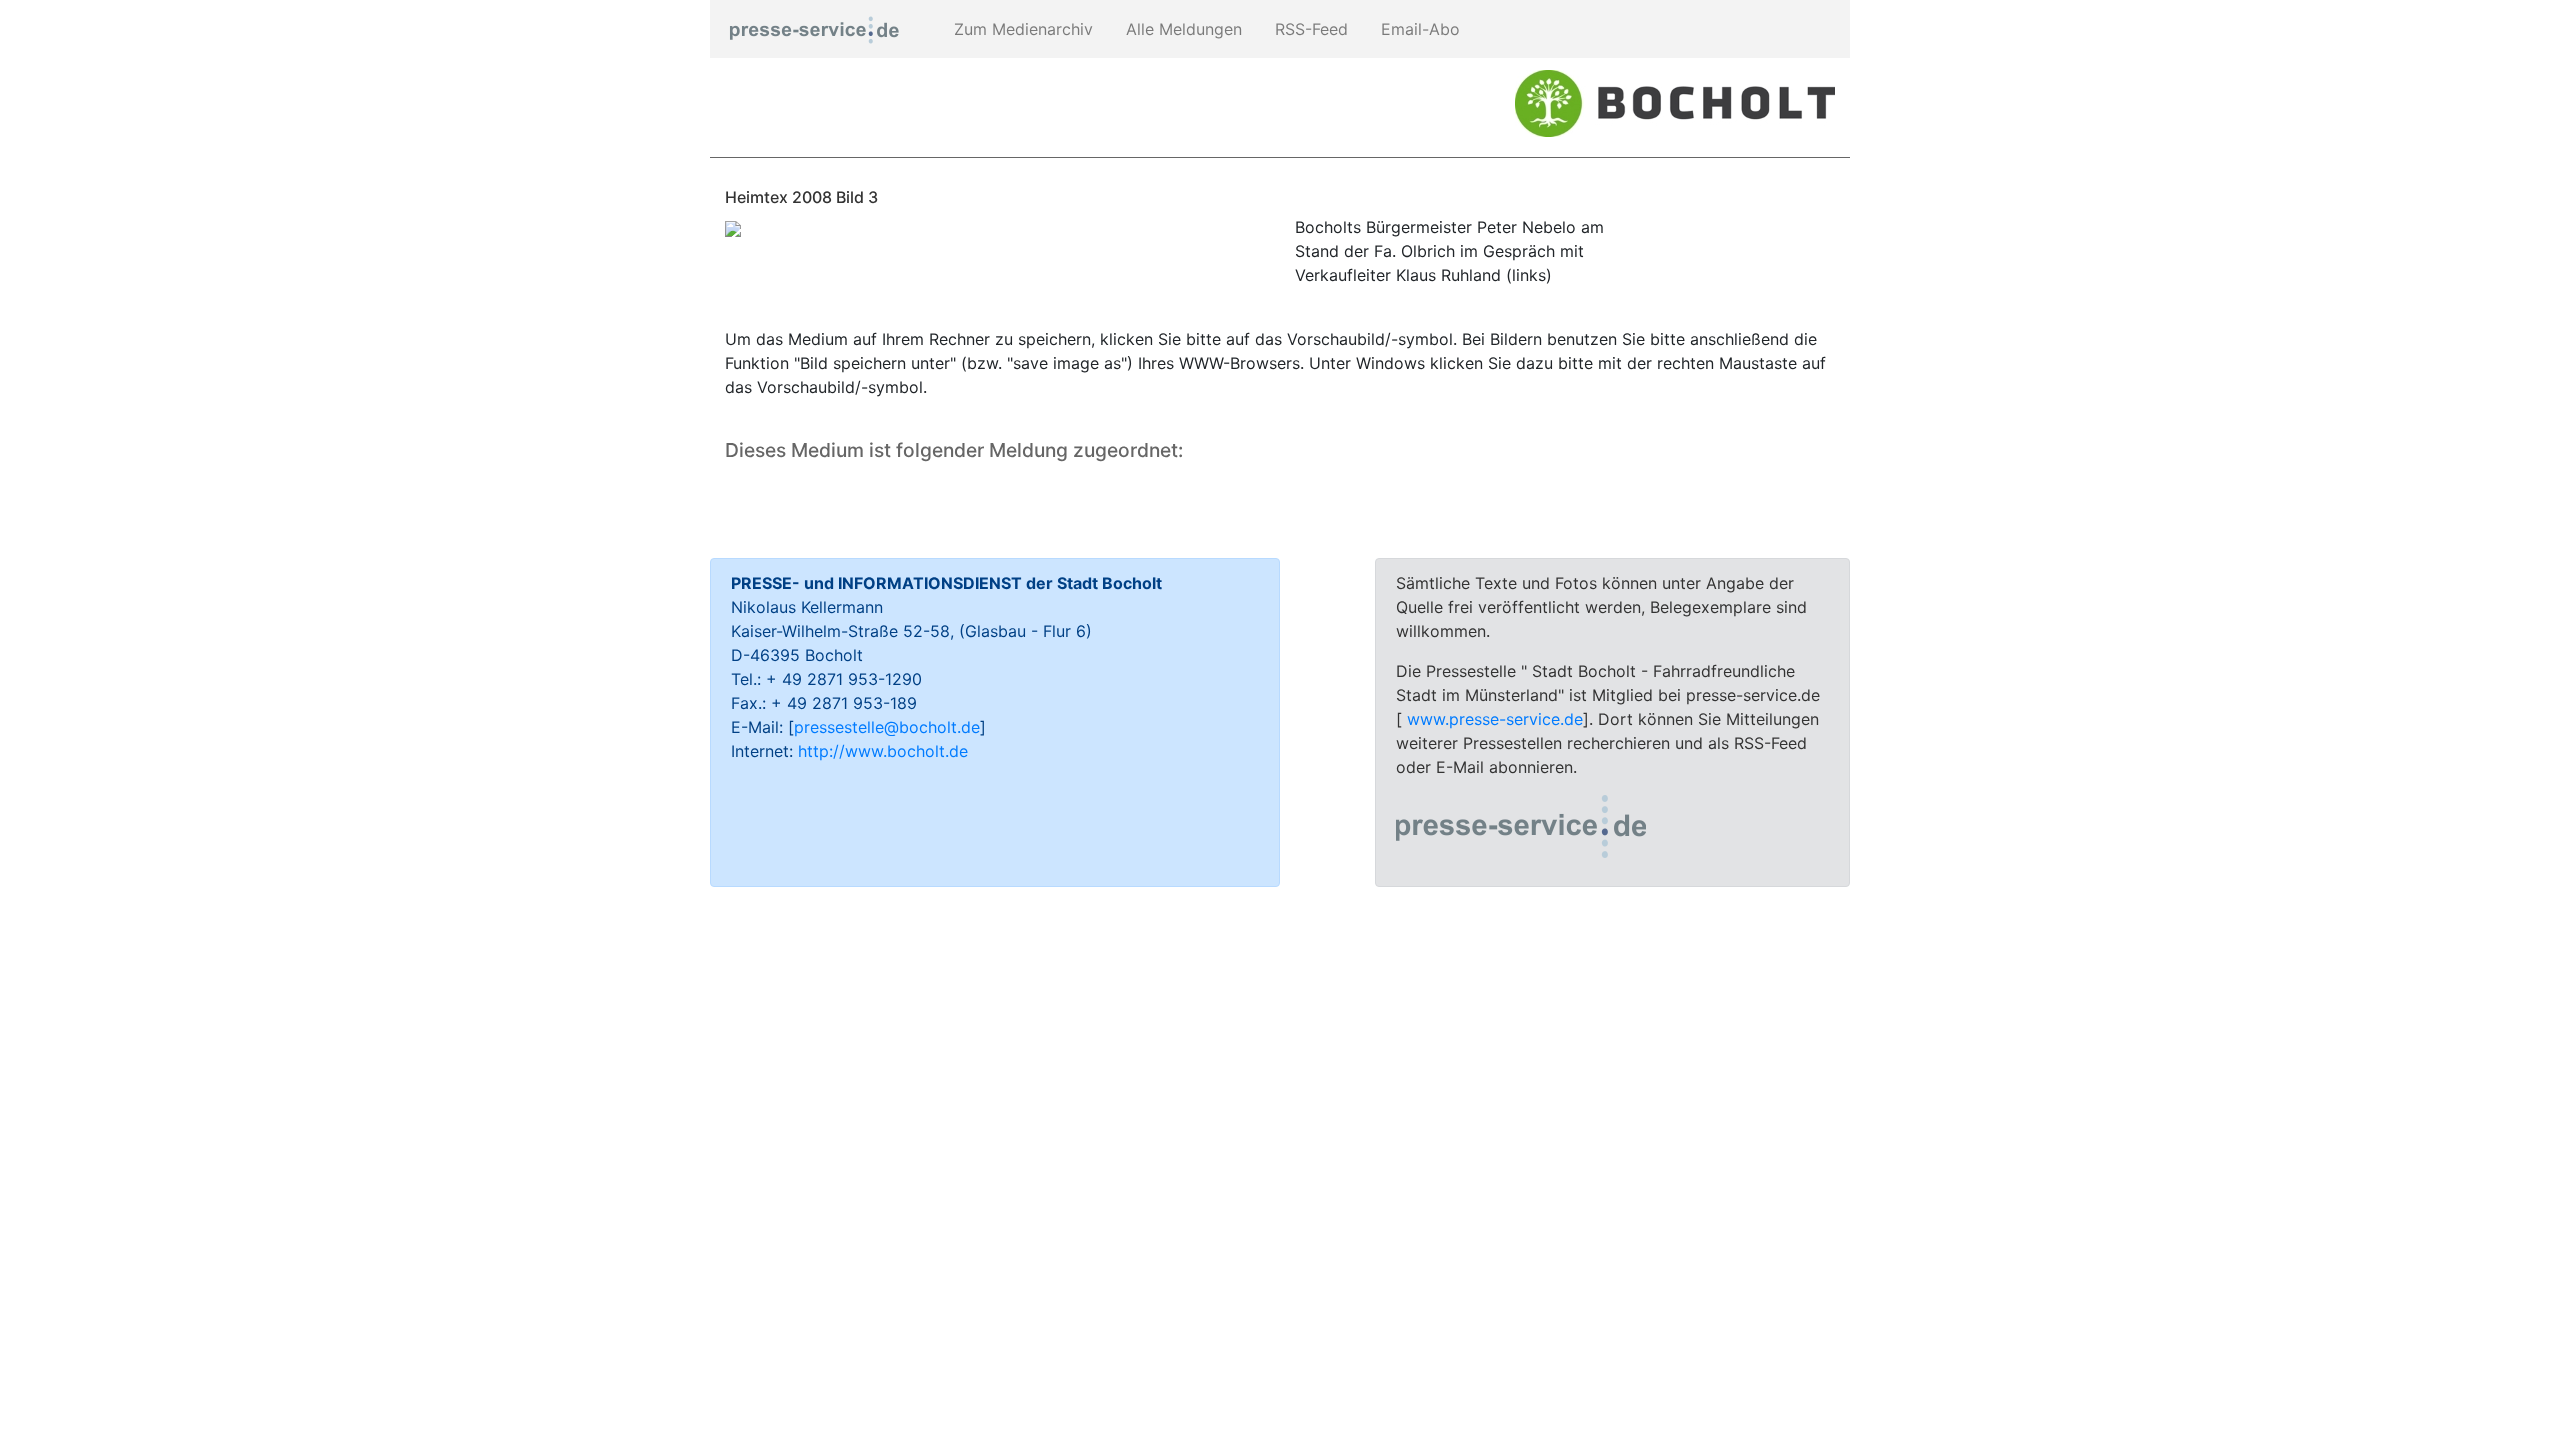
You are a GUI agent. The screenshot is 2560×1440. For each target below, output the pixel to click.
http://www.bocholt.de (883, 751)
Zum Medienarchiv (1021, 29)
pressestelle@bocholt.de (887, 727)
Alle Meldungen (1181, 29)
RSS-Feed (1309, 29)
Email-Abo (1418, 29)
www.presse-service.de (1495, 719)
